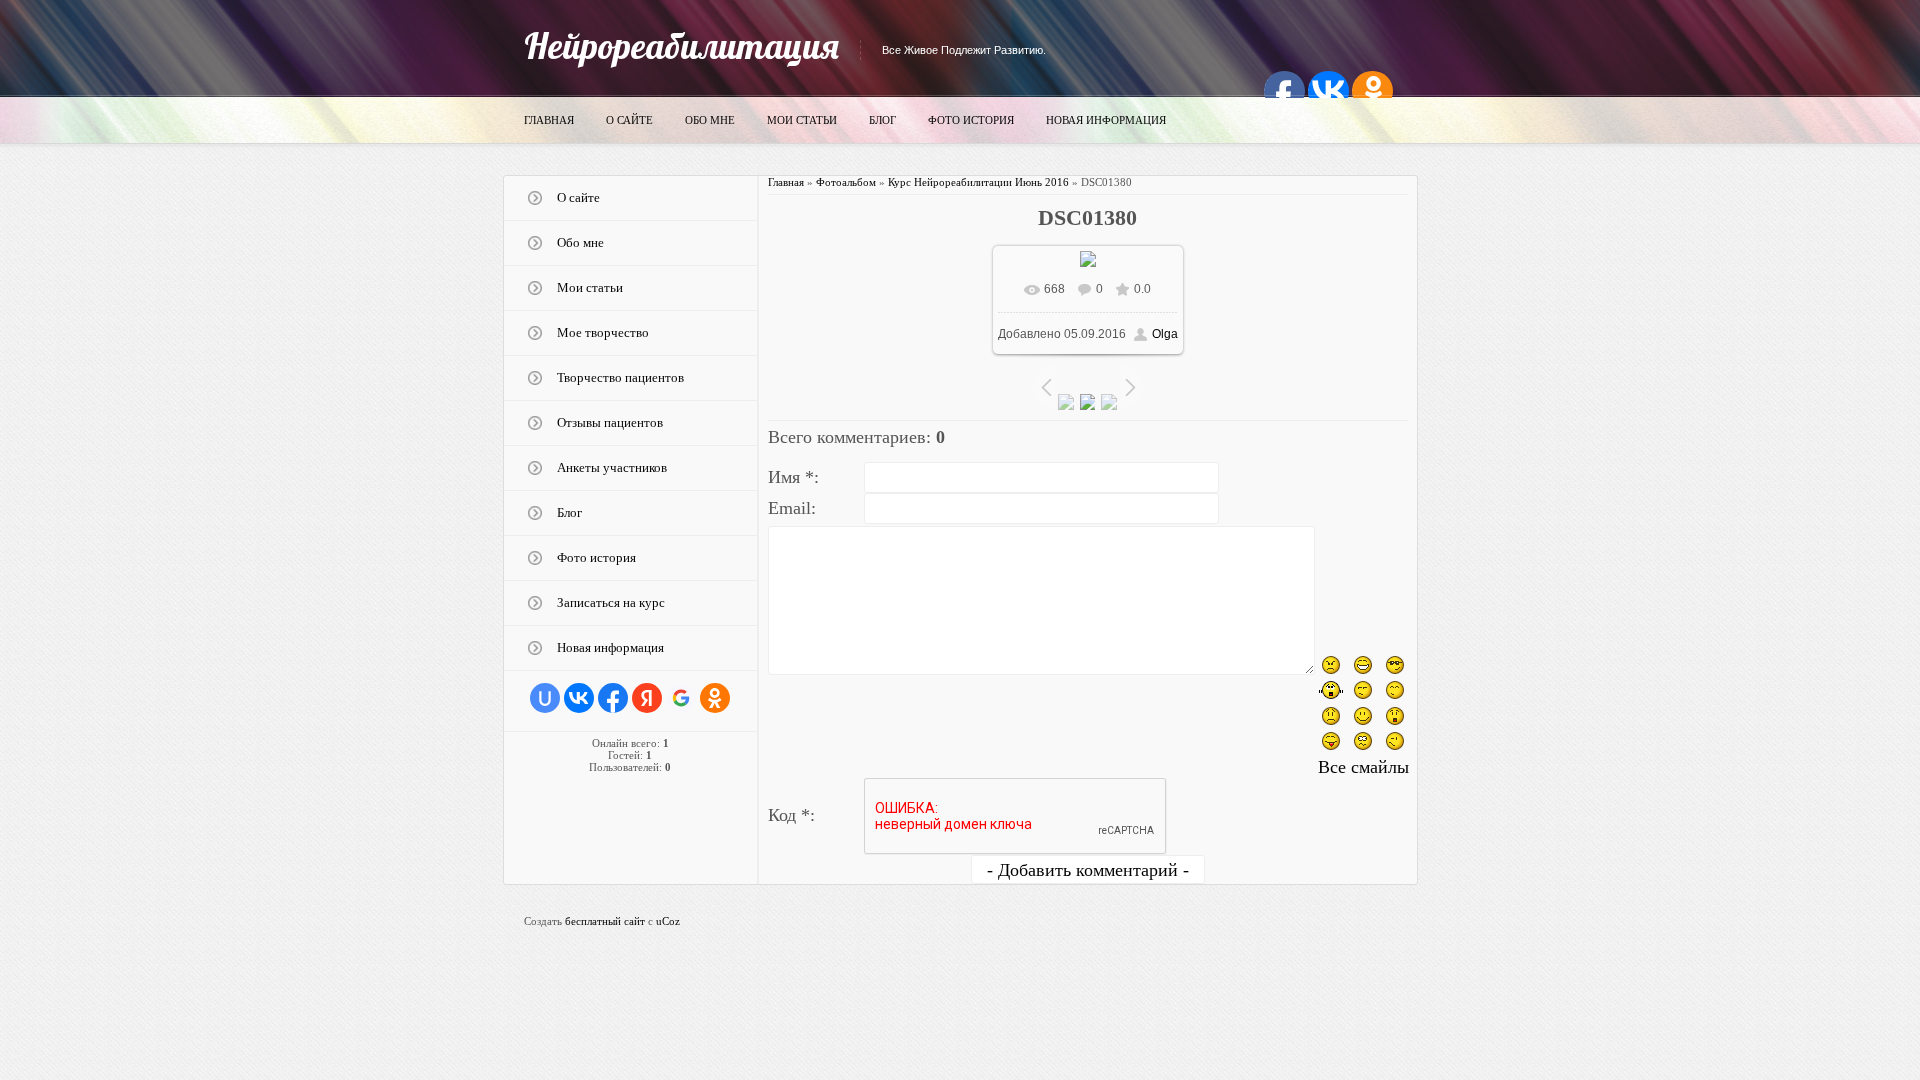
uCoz (668, 921)
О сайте (629, 120)
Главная (549, 120)
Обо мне (710, 120)
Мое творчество (603, 332)
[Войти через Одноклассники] (715, 698)
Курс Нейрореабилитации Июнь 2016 (978, 182)
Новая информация (1106, 120)
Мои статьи (802, 120)
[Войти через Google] (681, 698)
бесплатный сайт (605, 921)
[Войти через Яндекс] (647, 698)
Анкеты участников (612, 467)
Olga (1165, 334)
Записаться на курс (611, 602)
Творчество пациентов (620, 377)
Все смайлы (1363, 767)
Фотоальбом (846, 182)
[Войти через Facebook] (613, 698)
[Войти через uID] (545, 698)
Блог (882, 120)
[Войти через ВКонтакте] (579, 698)
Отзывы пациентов (610, 422)
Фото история (971, 120)
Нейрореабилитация (681, 45)
